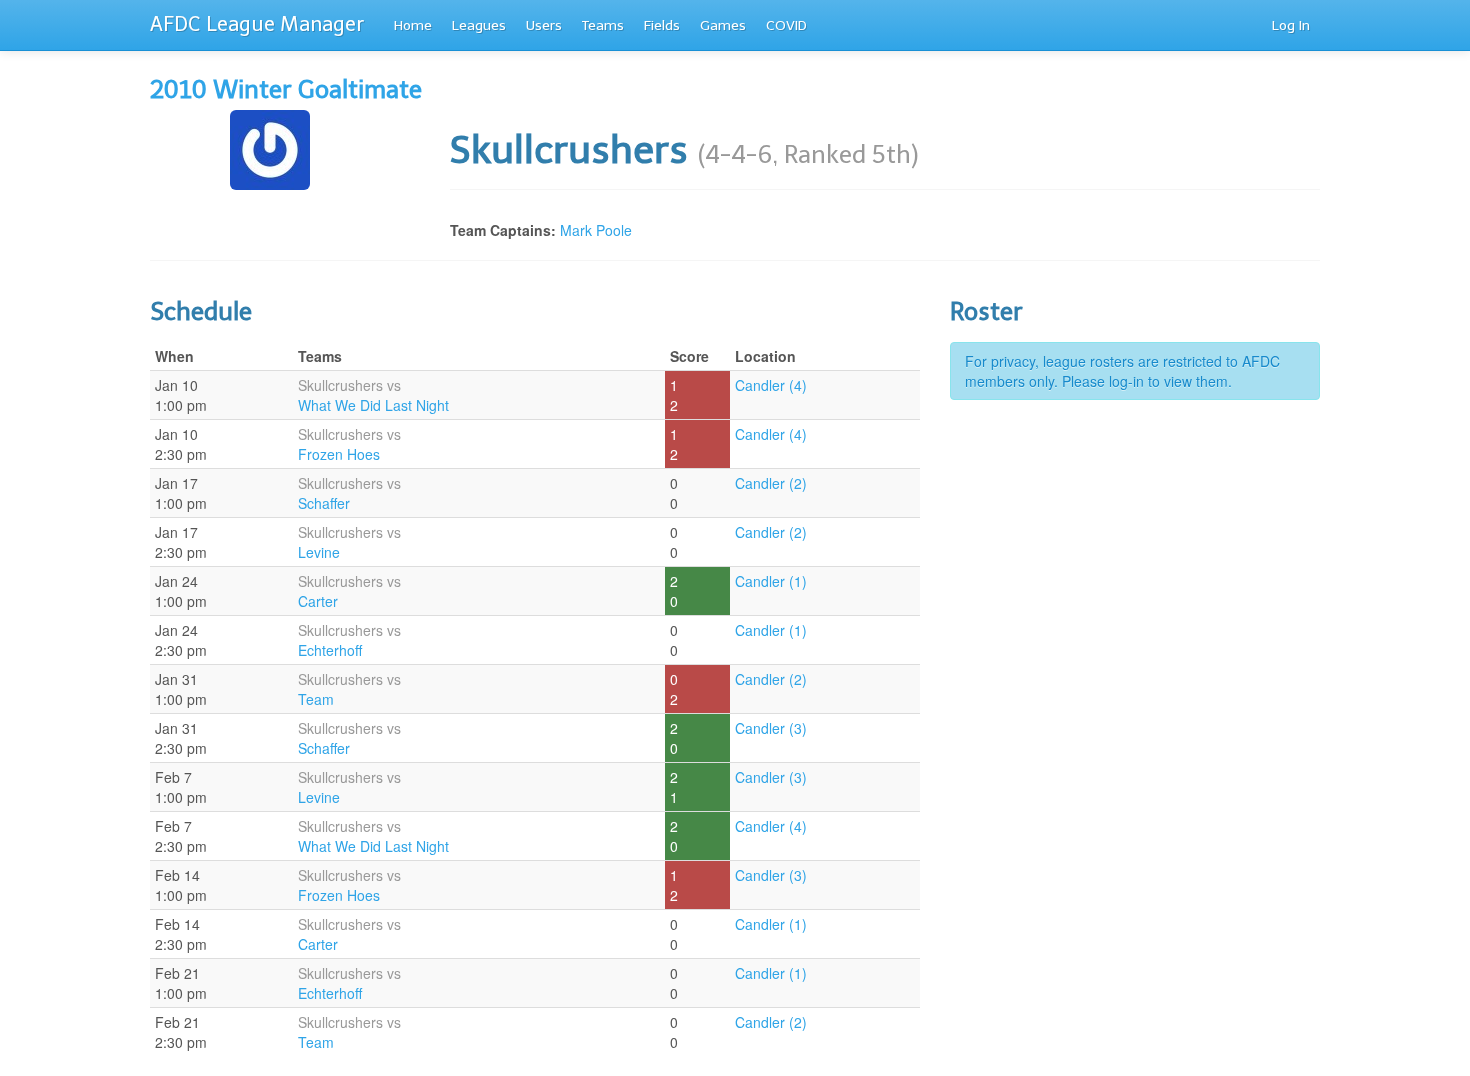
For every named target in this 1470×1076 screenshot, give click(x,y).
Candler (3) (771, 728)
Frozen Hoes (339, 454)
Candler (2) (771, 483)
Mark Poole (596, 230)
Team (316, 699)
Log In (1291, 25)
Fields (662, 25)
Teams (603, 25)
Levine (319, 552)
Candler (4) (771, 385)
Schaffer (324, 503)
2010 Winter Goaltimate (286, 89)
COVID (786, 25)
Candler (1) (771, 581)
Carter (318, 601)
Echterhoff (330, 650)
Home (413, 25)
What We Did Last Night (373, 405)
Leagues (479, 25)
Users (544, 25)
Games (723, 25)
